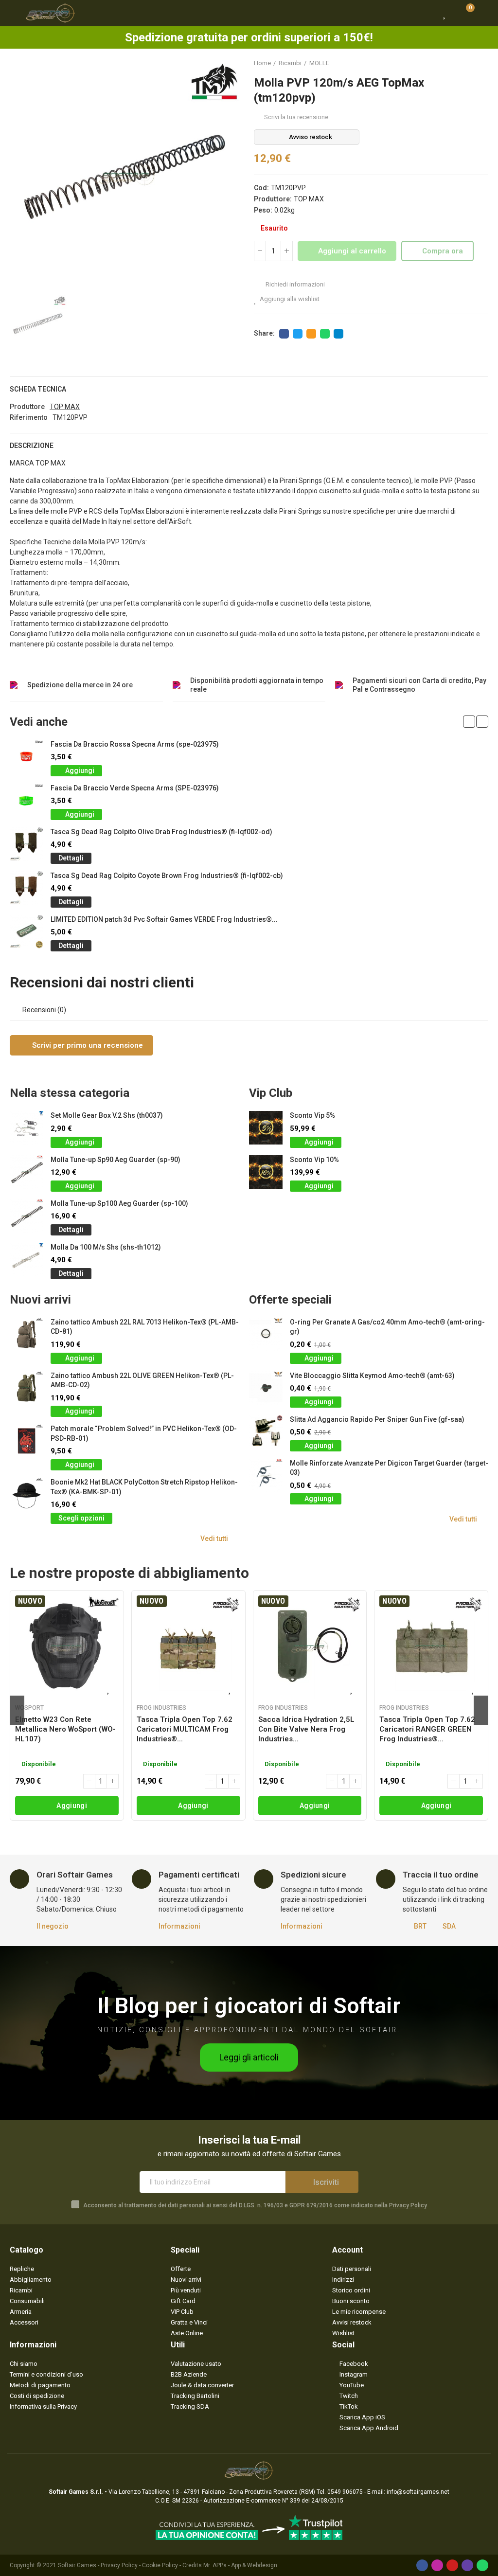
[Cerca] (427, 13)
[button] (469, 722)
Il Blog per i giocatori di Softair (249, 2006)
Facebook (284, 334)
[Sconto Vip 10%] (266, 1172)
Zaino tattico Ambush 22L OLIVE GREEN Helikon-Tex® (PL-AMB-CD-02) (142, 1380)
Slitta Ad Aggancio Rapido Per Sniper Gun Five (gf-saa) (377, 1419)
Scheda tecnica (38, 389)
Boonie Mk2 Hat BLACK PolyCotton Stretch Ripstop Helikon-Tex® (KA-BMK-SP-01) (144, 1487)
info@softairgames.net (418, 2492)
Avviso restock (311, 137)
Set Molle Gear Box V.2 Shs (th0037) (107, 1115)
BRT (420, 1926)
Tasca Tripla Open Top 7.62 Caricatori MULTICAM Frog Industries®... (185, 1729)
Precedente (457, 63)
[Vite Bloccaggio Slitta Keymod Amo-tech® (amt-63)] (266, 1388)
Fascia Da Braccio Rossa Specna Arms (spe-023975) (135, 744)
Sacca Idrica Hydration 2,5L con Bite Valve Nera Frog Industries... (306, 1729)
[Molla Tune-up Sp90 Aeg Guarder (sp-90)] (27, 1172)
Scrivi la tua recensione (296, 117)
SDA (449, 1926)
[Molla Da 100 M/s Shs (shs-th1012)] (27, 1260)
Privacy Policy (408, 2205)
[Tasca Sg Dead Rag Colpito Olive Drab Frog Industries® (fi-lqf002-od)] (27, 844)
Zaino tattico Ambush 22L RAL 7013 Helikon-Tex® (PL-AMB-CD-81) (145, 1327)
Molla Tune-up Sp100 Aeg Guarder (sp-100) (119, 1203)
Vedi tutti (214, 1538)
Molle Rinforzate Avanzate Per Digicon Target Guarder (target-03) (389, 1468)
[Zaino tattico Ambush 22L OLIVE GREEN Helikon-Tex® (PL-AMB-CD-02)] (27, 1388)
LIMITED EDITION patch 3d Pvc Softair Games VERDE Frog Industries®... (164, 919)
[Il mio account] (483, 13)
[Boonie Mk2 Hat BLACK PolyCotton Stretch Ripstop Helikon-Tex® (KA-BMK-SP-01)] (27, 1494)
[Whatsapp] (482, 2565)
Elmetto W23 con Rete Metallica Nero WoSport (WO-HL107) (65, 1729)
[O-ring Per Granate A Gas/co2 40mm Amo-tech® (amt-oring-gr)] (266, 1334)
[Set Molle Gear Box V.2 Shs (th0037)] (27, 1128)
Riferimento (29, 417)
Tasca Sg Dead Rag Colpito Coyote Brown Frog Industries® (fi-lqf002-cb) (167, 876)
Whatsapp (325, 334)
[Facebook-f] (422, 2565)
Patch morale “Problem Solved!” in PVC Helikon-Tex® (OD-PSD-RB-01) (144, 1433)
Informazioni (179, 1926)
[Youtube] (452, 2565)
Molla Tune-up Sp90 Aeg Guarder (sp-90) (116, 1160)
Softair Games (77, 2565)
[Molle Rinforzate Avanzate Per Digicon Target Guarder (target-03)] (266, 1476)
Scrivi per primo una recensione (87, 1045)
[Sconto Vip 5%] (266, 1128)
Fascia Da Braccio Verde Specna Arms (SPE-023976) (135, 788)
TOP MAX (309, 199)
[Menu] (14, 13)
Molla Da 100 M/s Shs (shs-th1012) (106, 1247)
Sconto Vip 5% (312, 1115)
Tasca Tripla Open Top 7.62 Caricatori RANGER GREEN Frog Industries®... (427, 1729)
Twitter (298, 334)
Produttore (27, 407)
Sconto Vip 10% (314, 1160)
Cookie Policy (160, 2565)
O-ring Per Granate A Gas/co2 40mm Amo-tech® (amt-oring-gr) (387, 1327)
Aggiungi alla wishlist (290, 299)
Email (311, 334)
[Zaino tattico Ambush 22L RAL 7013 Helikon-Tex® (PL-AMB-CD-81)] (27, 1334)
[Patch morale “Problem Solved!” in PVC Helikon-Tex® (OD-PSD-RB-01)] (27, 1441)
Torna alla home (469, 63)
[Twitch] (467, 2565)
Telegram (338, 334)
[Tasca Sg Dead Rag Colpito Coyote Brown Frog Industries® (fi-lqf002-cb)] (27, 888)
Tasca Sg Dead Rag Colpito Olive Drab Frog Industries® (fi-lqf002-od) (161, 832)
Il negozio (53, 1926)
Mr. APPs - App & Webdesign (240, 2565)
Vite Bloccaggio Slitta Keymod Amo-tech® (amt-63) (372, 1376)
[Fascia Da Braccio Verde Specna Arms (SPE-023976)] (27, 800)
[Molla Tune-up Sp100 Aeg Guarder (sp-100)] (27, 1216)
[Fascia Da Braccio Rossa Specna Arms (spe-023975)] (27, 757)
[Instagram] (437, 2565)
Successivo (481, 63)
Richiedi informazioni (294, 284)
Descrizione (32, 446)
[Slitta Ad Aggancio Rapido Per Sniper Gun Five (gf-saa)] (266, 1432)
